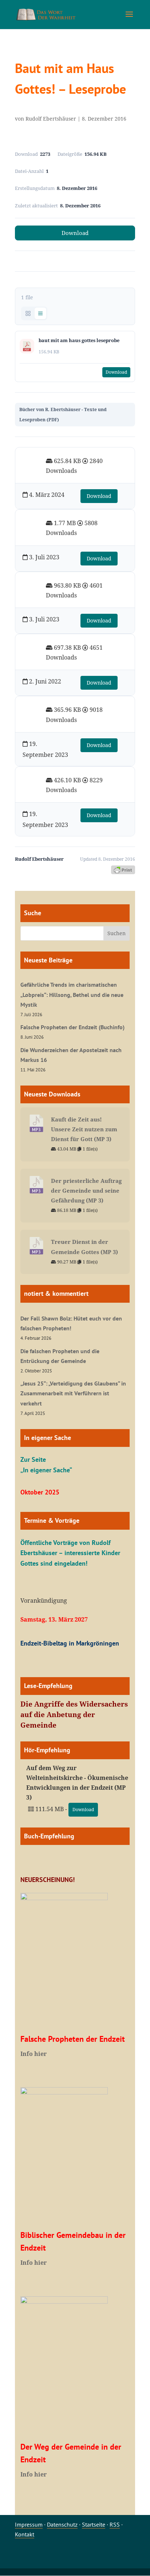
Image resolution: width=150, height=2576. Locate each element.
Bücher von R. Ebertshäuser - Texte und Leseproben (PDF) (63, 414)
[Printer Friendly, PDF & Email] (123, 869)
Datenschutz (62, 2524)
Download (75, 233)
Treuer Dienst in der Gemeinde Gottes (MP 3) (84, 1247)
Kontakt (25, 2534)
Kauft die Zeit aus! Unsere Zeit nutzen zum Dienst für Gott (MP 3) (84, 1129)
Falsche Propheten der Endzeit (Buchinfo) (72, 1027)
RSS (115, 2524)
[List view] (40, 313)
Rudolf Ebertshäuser (51, 119)
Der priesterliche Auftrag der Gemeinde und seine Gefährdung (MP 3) (86, 1190)
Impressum (29, 2524)
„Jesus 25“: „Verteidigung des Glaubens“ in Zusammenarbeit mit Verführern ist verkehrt (73, 1393)
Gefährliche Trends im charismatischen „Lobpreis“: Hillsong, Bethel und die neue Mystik (72, 994)
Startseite (94, 2524)
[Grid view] (28, 313)
